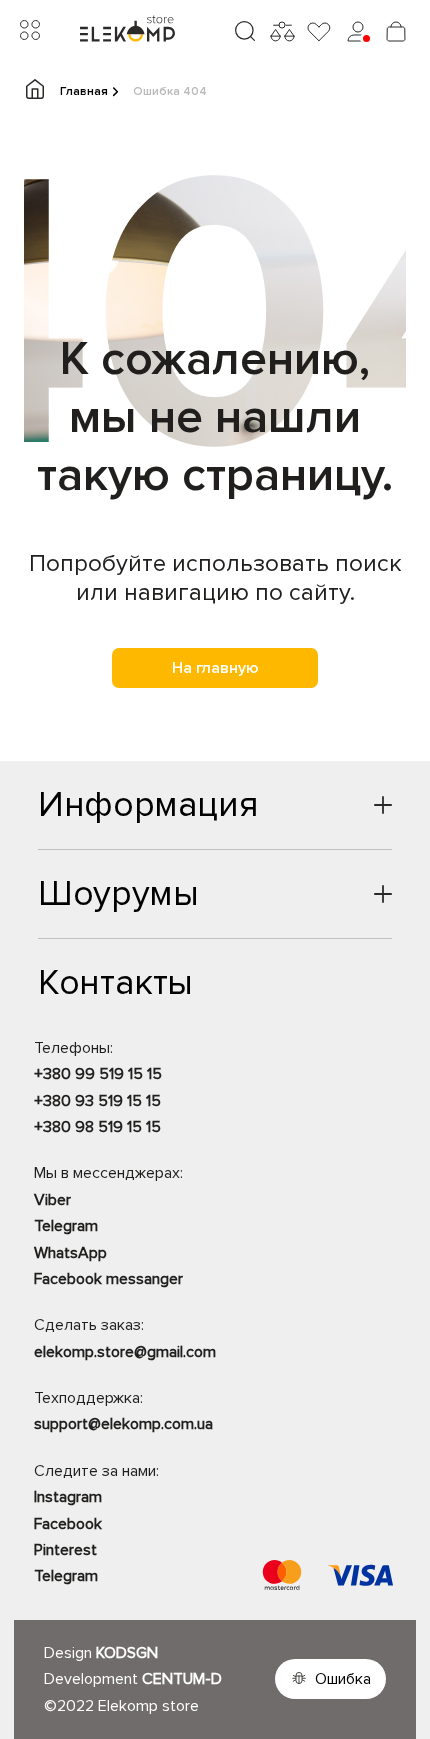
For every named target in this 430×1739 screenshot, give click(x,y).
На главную (215, 668)
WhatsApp (70, 1253)
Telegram (66, 1226)
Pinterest (65, 1550)
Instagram (68, 1497)
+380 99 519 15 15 (98, 1074)
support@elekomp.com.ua (123, 1424)
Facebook (68, 1524)
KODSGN (127, 1653)
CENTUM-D (182, 1679)
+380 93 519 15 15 (97, 1101)
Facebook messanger (108, 1279)
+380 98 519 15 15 (97, 1127)
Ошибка (343, 1679)
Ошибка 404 (170, 91)
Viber (52, 1200)
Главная (84, 91)
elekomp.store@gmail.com (125, 1352)
